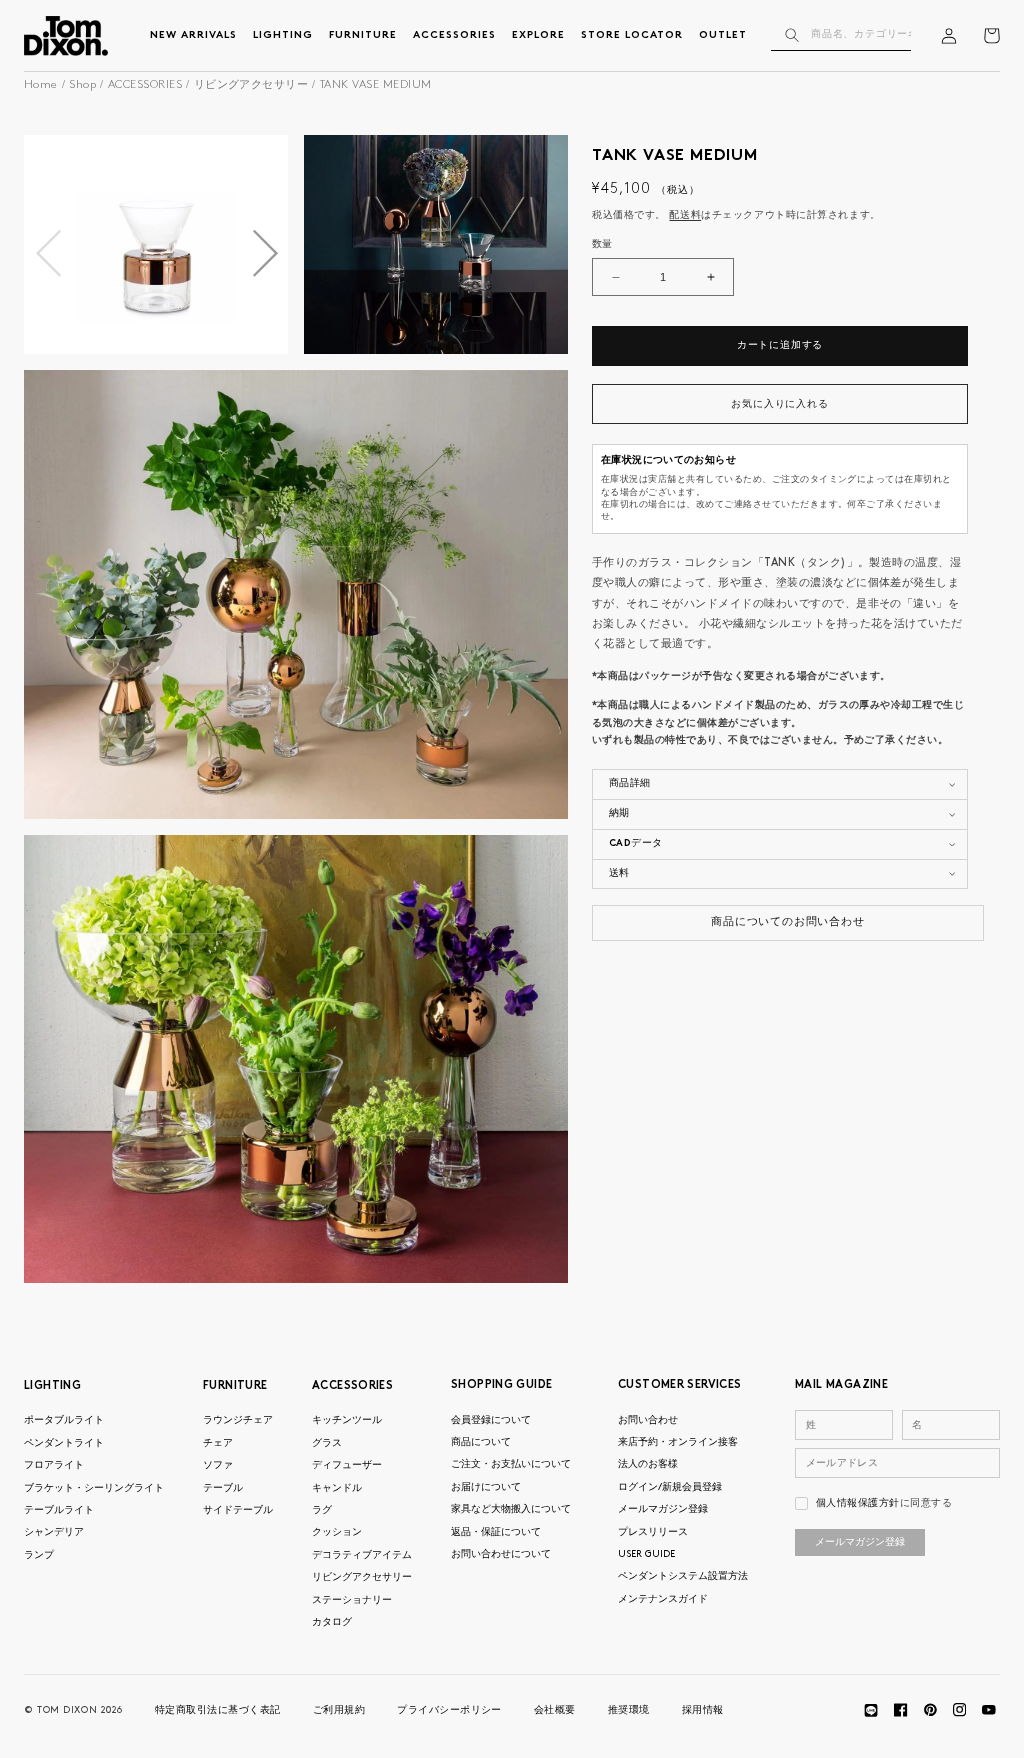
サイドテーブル (238, 1510)
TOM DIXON (67, 1710)
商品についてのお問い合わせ (787, 922)
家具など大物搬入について (511, 1509)
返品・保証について (496, 1532)
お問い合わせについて (501, 1554)
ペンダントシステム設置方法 (683, 1576)
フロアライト (54, 1465)
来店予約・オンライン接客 (678, 1442)
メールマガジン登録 (663, 1509)
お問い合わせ (648, 1420)
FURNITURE (235, 1386)
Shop (82, 85)
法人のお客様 (648, 1464)
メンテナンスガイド (663, 1599)
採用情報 (703, 1710)
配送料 (685, 215)
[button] (264, 254)
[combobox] (842, 35)
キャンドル (337, 1488)
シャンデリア (54, 1532)
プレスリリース (653, 1532)
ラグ (322, 1510)
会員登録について (491, 1420)
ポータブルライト (64, 1420)
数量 (602, 244)
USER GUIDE (646, 1554)
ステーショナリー (352, 1600)
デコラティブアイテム (362, 1555)
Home (41, 85)
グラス (327, 1443)
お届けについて (486, 1487)
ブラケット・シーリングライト (94, 1488)
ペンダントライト (64, 1443)
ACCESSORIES (145, 85)
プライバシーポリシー (449, 1710)
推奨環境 (629, 1710)
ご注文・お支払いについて (511, 1464)
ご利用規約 (339, 1710)
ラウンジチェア (238, 1420)
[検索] (792, 35)
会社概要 (555, 1710)
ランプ (39, 1555)
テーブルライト (59, 1510)
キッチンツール (347, 1420)
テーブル (223, 1488)
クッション (337, 1532)
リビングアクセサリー (251, 85)
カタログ (332, 1622)
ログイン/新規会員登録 (670, 1487)
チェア (218, 1443)
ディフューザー (347, 1465)
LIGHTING (52, 1386)
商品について (481, 1442)
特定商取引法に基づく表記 (218, 1710)
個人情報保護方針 (858, 1503)
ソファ (218, 1465)
